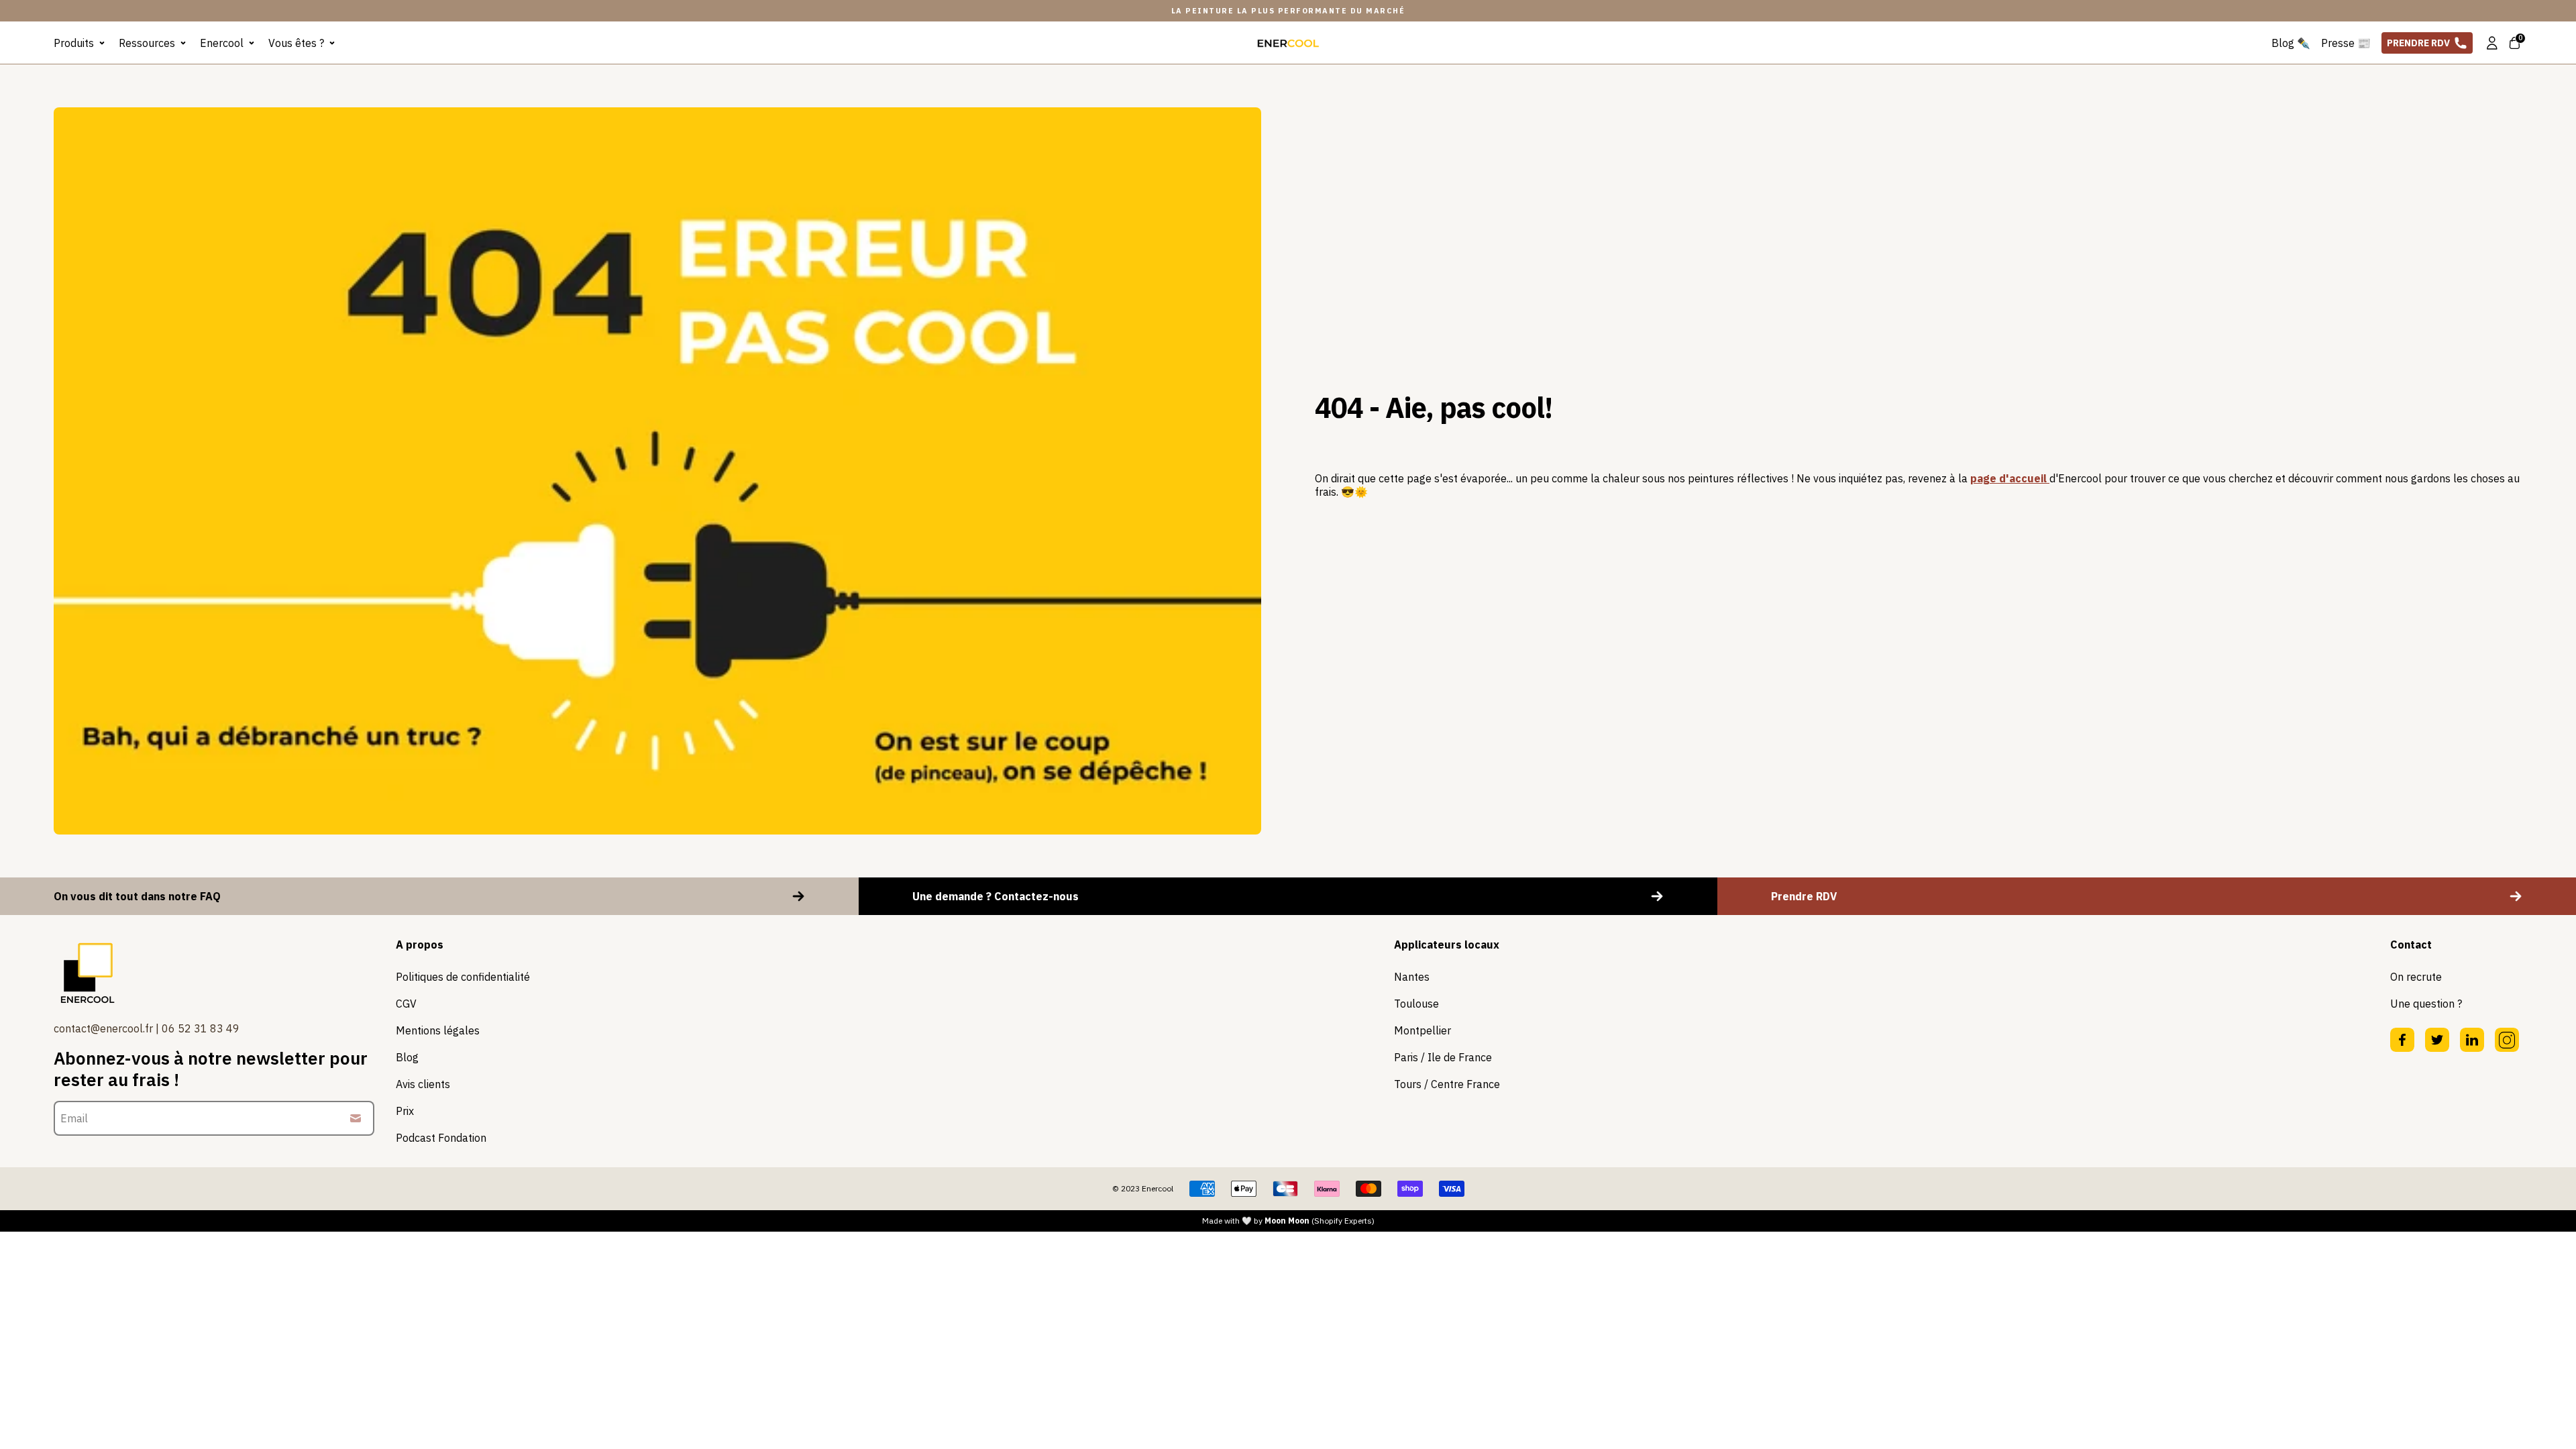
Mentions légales (438, 1030)
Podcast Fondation (441, 1138)
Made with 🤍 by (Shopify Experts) (1288, 1221)
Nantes (1412, 977)
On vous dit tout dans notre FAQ (137, 896)
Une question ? (2426, 1004)
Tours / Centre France (1447, 1084)
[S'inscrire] (356, 1118)
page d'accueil (2010, 478)
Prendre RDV (2418, 43)
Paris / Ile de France (1443, 1057)
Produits (74, 43)
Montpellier (1423, 1030)
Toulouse (1416, 1004)
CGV (406, 1004)
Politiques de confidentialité (463, 977)
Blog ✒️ (2291, 43)
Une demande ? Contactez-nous (996, 896)
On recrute (2416, 977)
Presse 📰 (2346, 43)
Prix (405, 1111)
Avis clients (423, 1084)
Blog (407, 1057)
